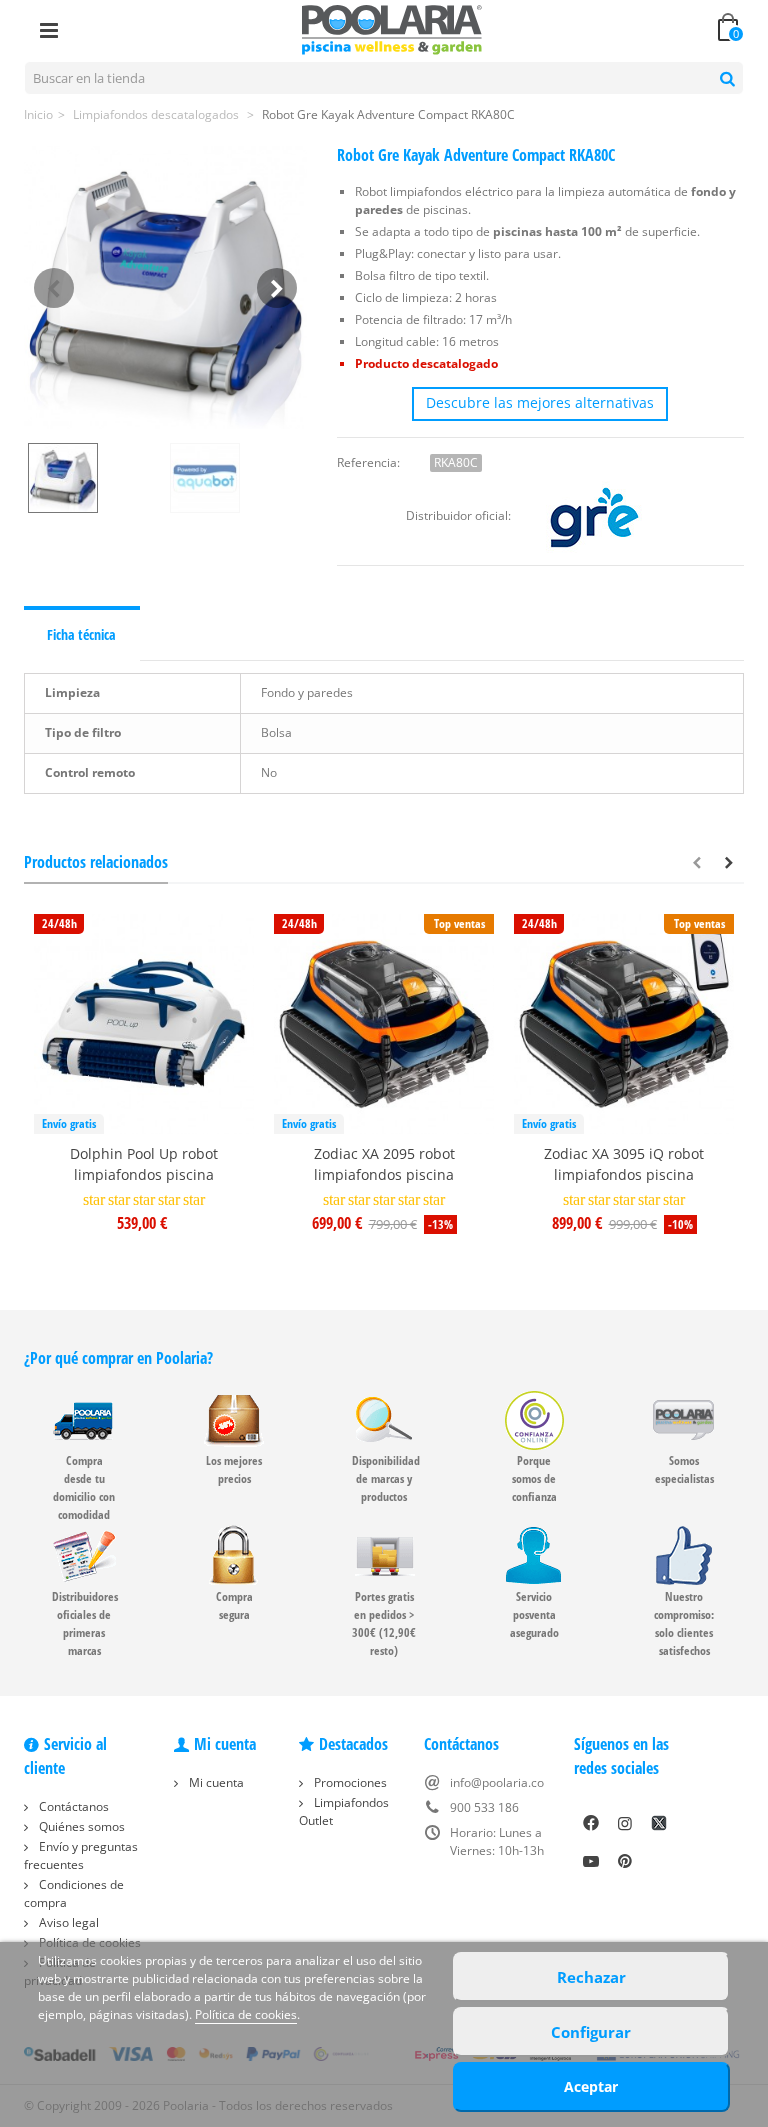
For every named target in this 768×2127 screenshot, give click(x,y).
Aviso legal (67, 1922)
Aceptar (591, 2086)
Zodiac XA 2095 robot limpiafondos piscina (384, 1164)
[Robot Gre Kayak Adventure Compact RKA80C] (165, 287)
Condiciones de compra (74, 1893)
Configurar (591, 2032)
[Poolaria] (392, 28)
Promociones (349, 1782)
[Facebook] (591, 1823)
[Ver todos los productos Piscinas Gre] (594, 515)
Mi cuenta (215, 1782)
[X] (659, 1823)
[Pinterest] (625, 1861)
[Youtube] (591, 1861)
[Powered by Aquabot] (237, 478)
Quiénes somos (80, 1826)
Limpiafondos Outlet (344, 1811)
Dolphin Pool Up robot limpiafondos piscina (144, 1164)
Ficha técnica (81, 634)
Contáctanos (72, 1806)
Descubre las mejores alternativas (540, 402)
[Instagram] (625, 1823)
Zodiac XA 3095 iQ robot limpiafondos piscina (624, 1164)
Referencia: (368, 462)
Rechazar (591, 1977)
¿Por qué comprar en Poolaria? (118, 1358)
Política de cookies (246, 2014)
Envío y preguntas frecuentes (81, 1855)
